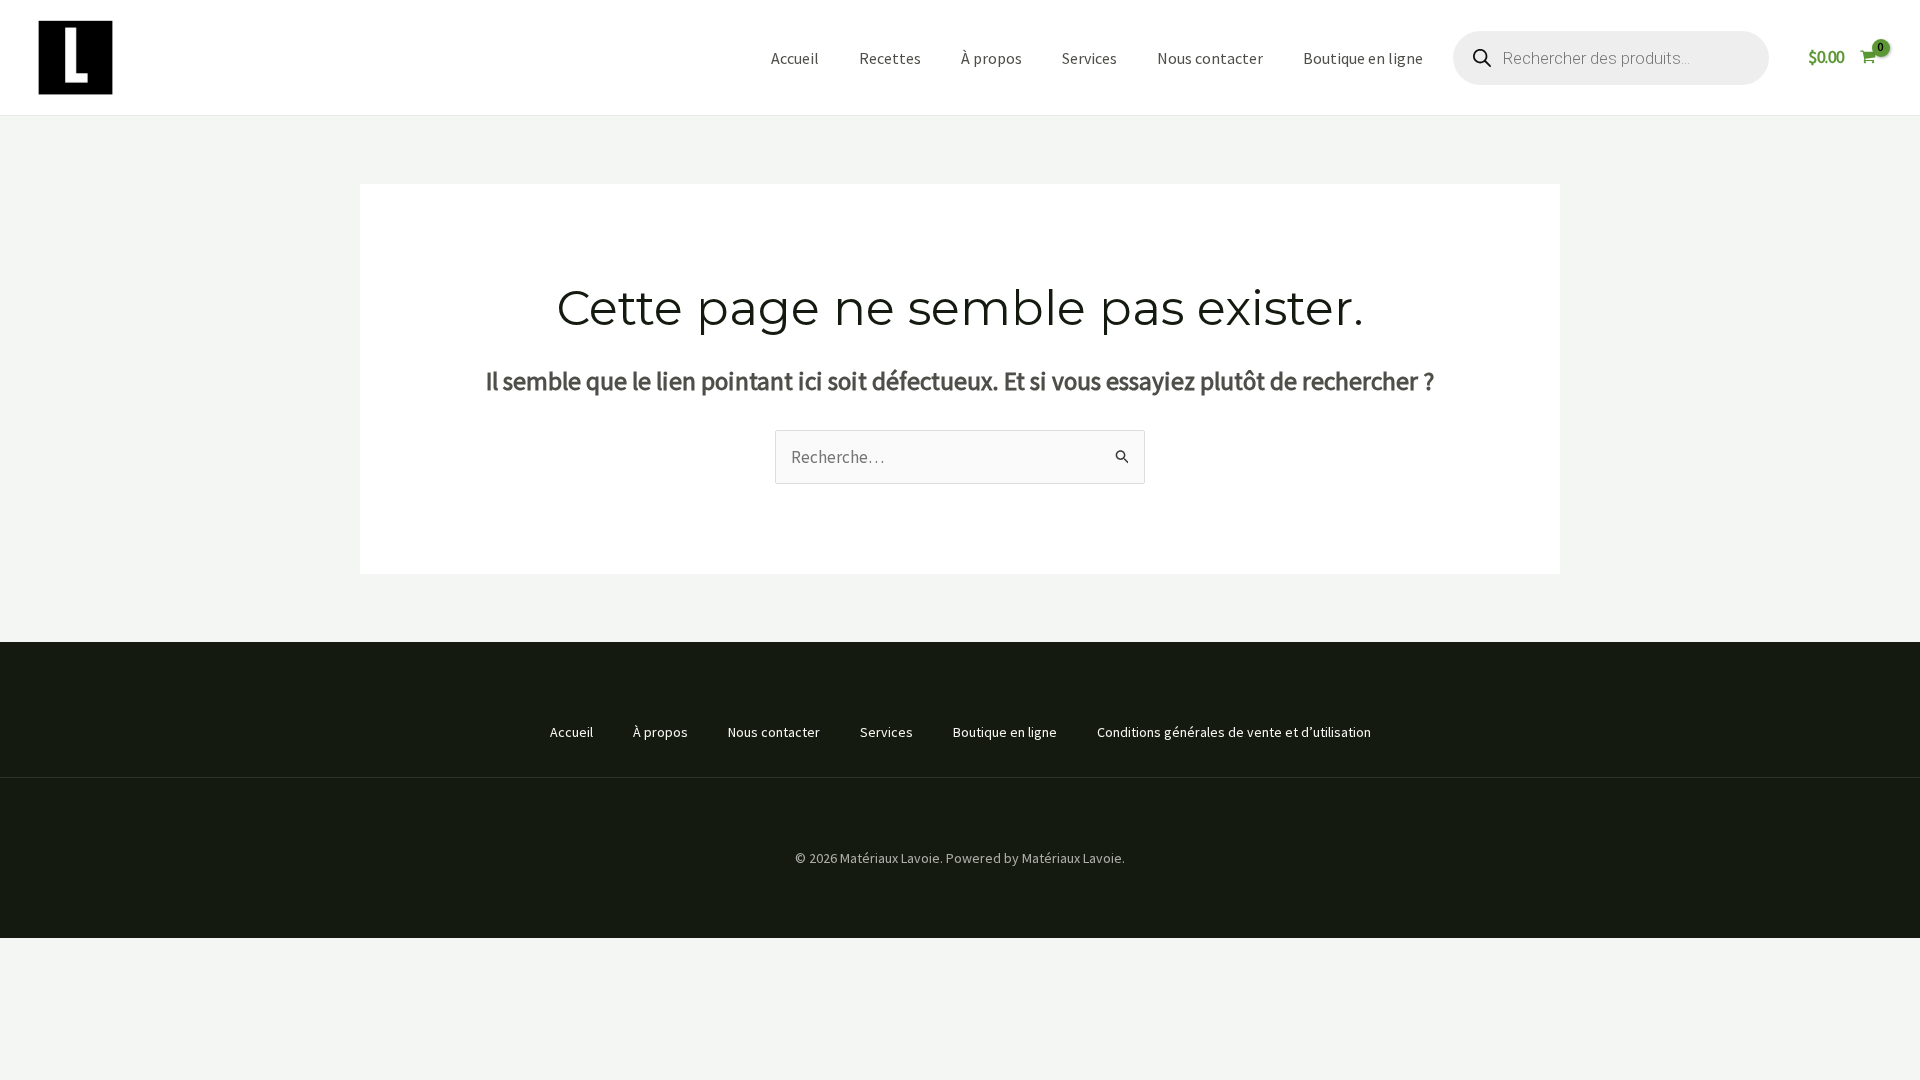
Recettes (890, 58)
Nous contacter (1210, 58)
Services (1089, 58)
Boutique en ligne (1363, 58)
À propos (991, 58)
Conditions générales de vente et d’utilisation (1234, 732)
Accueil (795, 58)
